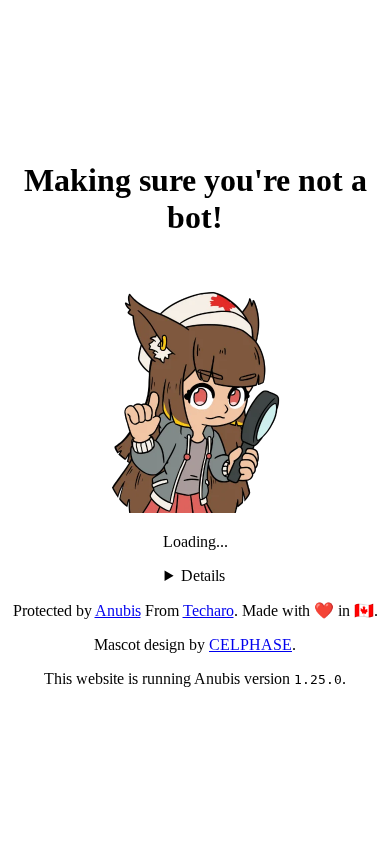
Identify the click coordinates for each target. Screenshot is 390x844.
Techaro (208, 610)
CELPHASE (250, 644)
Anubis (118, 610)
